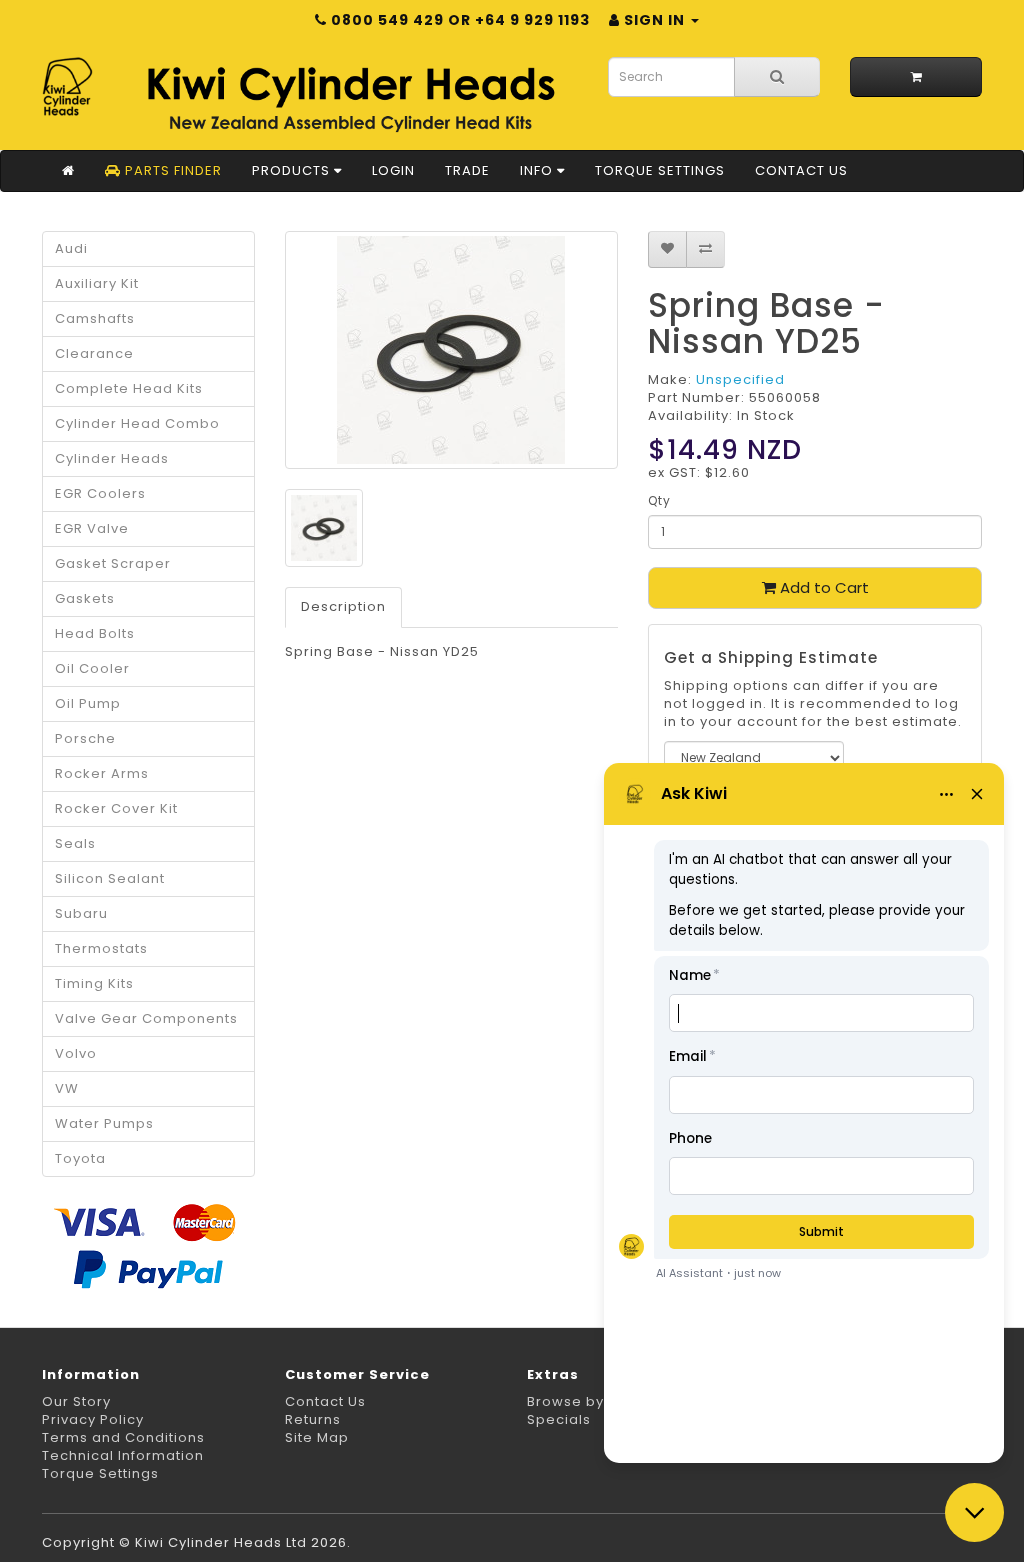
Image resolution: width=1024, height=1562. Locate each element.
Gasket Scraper (113, 563)
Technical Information (123, 1455)
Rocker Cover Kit (116, 808)
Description (343, 606)
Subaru (81, 913)
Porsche (85, 738)
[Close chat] (974, 1512)
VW (67, 1088)
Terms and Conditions (123, 1437)
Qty (659, 500)
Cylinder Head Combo (137, 423)
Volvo (76, 1053)
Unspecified (740, 379)
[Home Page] (68, 171)
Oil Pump (88, 703)
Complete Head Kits (129, 388)
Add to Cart (822, 587)
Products (293, 170)
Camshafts (95, 318)
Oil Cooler (92, 668)
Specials (559, 1419)
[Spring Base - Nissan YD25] (452, 350)
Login (393, 170)
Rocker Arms (102, 773)
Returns (313, 1419)
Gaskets (85, 598)
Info (538, 170)
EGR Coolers (100, 493)
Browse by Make (587, 1401)
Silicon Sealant (110, 878)
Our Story (76, 1401)
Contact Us (801, 170)
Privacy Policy (93, 1419)
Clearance (94, 353)
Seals (75, 843)
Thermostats (101, 948)
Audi (71, 248)
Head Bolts (95, 633)
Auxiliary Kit (97, 283)
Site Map (317, 1437)
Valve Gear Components (146, 1018)
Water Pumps (104, 1123)
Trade (467, 170)
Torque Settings (660, 170)
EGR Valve (92, 528)
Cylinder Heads (112, 458)
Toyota (80, 1158)
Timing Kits (94, 983)
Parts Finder (171, 170)
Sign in (654, 20)
